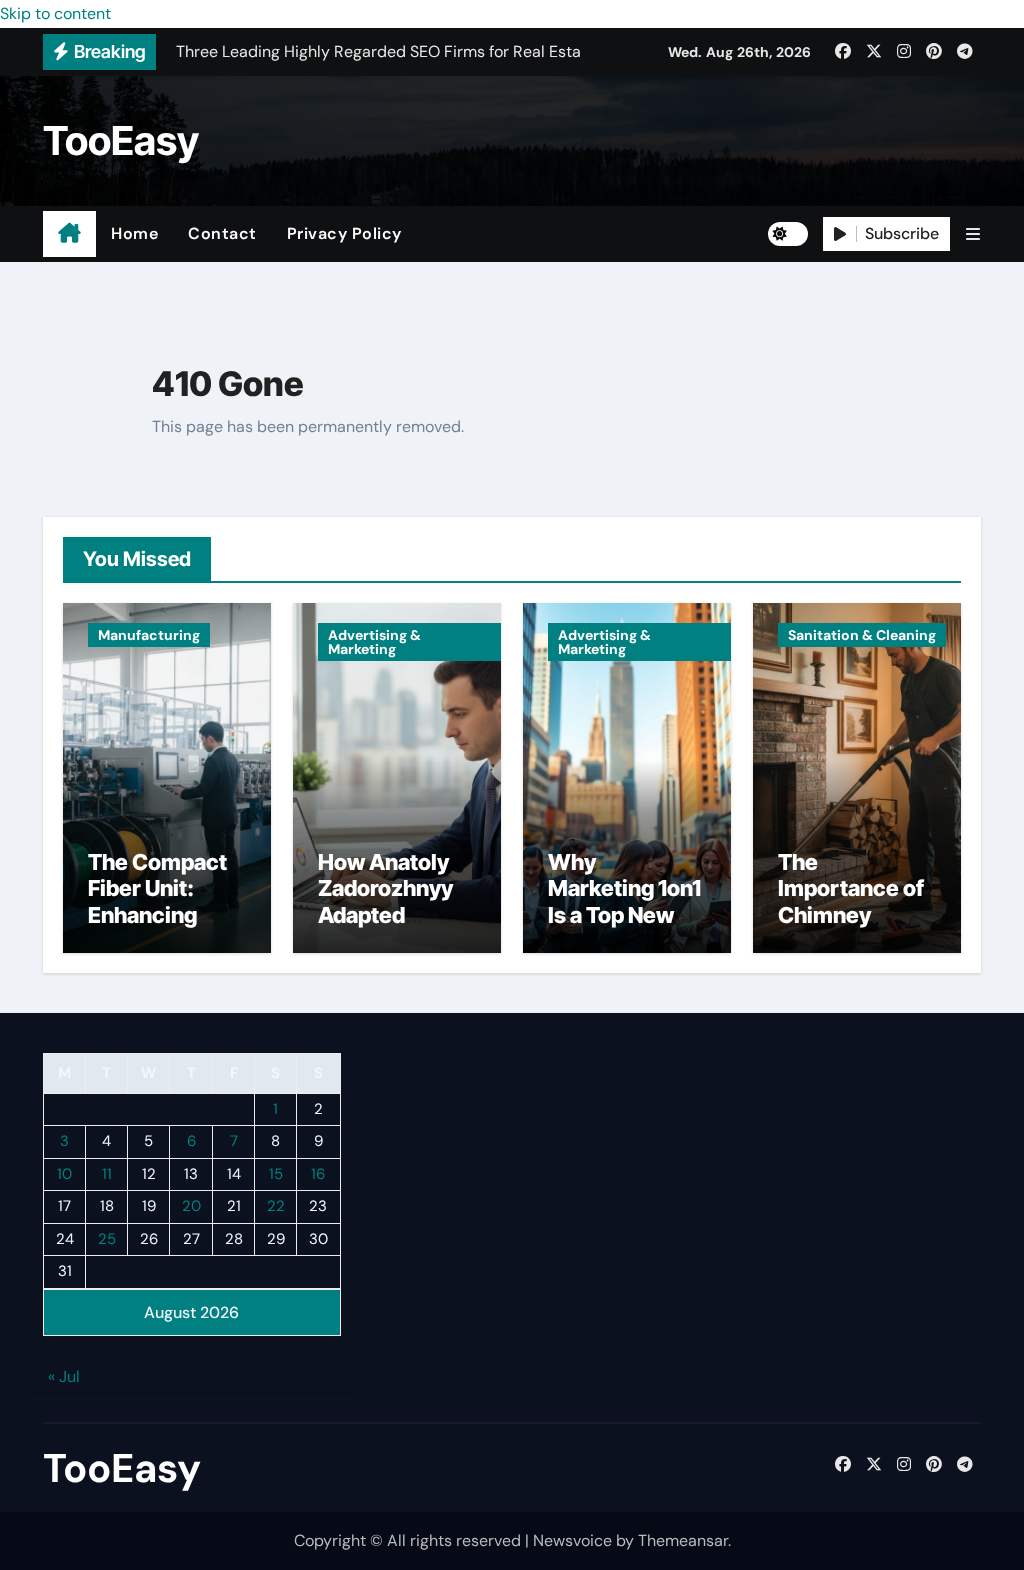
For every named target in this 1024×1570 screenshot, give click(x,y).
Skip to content (55, 13)
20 (191, 1206)
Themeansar (683, 1540)
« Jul (64, 1376)
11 (107, 1174)
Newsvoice (572, 1540)
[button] (973, 234)
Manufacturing (149, 635)
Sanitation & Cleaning (862, 635)
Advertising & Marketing (374, 642)
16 (318, 1174)
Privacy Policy (344, 233)
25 (107, 1239)
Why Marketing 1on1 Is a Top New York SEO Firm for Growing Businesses (624, 928)
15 (276, 1174)
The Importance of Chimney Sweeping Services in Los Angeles (856, 928)
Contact (222, 233)
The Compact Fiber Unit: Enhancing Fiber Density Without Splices (157, 928)
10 (64, 1174)
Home (134, 233)
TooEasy (121, 140)
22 (276, 1206)
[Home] (69, 234)
